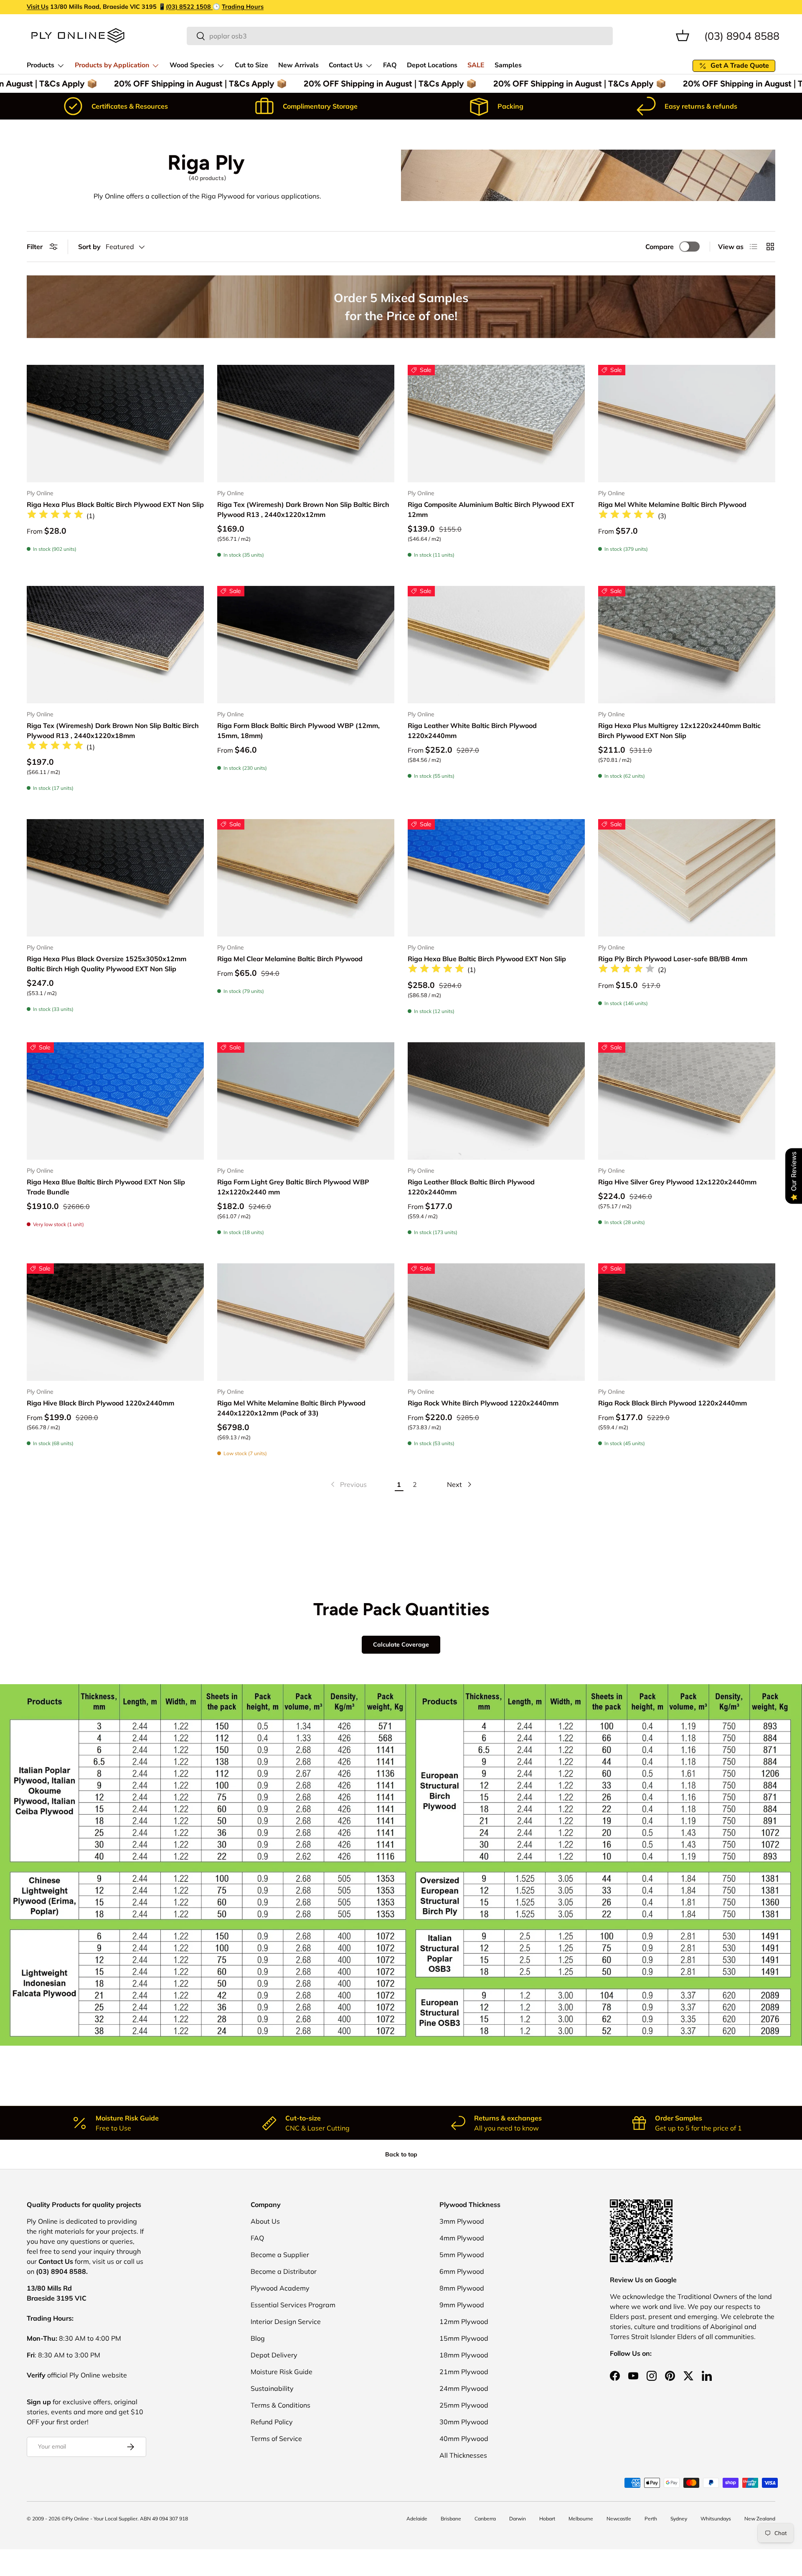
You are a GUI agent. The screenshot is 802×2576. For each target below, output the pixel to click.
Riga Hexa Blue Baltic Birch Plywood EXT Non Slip (487, 959)
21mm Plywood (464, 2372)
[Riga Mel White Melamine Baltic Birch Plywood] (687, 424)
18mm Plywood (464, 2355)
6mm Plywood (462, 2271)
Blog (258, 2338)
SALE (476, 65)
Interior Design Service (286, 2321)
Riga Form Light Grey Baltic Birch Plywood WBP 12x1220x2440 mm (293, 1187)
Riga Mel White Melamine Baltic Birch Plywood (672, 504)
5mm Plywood (462, 2255)
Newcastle (619, 2519)
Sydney (679, 2519)
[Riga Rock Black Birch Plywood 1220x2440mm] (687, 1322)
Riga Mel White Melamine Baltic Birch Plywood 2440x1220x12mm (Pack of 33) (291, 1408)
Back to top (401, 2154)
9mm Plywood (462, 2305)
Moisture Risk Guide (282, 2372)
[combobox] (400, 36)
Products (41, 65)
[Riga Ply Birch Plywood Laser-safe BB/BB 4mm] (687, 878)
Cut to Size (251, 65)
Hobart (547, 2519)
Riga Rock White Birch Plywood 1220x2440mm (483, 1403)
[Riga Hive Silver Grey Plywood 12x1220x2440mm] (687, 1101)
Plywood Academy (280, 2288)
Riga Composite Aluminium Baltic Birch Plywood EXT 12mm (491, 509)
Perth (651, 2519)
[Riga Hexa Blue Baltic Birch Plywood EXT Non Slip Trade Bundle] (115, 1101)
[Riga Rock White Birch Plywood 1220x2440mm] (496, 1322)
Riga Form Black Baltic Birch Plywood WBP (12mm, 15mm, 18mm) (298, 731)
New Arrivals (298, 65)
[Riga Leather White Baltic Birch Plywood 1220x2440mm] (496, 645)
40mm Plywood (464, 2439)
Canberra (485, 2519)
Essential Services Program (293, 2305)
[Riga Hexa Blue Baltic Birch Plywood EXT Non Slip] (496, 878)
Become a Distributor (284, 2271)
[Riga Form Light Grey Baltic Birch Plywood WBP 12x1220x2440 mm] (306, 1101)
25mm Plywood (464, 2405)
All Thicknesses (463, 2455)
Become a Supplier (280, 2255)
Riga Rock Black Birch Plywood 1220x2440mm (673, 1403)
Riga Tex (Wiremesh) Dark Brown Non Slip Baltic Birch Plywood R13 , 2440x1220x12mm (303, 509)
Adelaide (417, 2519)
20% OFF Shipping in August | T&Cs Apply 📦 (181, 84)
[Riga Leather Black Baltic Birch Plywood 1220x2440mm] (496, 1101)
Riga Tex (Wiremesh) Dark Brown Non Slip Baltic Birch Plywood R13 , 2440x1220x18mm (113, 731)
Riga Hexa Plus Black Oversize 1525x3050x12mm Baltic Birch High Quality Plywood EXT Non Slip (107, 964)
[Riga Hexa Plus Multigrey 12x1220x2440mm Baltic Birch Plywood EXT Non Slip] (687, 645)
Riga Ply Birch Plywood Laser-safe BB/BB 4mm (673, 959)
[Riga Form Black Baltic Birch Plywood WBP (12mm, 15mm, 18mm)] (306, 645)
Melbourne (581, 2519)
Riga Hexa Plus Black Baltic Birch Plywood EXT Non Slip (115, 504)
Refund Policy (272, 2422)
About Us (265, 2221)
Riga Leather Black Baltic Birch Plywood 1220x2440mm (471, 1187)
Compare (660, 247)
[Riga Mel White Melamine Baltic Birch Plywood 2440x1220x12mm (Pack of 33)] (306, 1322)
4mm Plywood (462, 2238)
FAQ (390, 65)
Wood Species (192, 65)
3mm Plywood (462, 2221)
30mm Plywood (464, 2422)
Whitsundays (716, 2519)
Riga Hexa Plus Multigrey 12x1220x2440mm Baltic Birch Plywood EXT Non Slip (679, 731)
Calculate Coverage (401, 1645)
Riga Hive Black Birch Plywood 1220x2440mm (100, 1403)
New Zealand (760, 2519)
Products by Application (112, 65)
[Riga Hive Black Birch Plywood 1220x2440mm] (115, 1322)
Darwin (518, 2519)
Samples (508, 65)
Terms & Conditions (280, 2405)
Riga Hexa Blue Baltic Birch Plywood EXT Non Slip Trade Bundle (106, 1187)
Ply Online (77, 2519)
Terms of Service (276, 2439)
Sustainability (272, 2388)
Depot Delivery (274, 2355)
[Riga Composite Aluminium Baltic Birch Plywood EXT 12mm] (496, 424)
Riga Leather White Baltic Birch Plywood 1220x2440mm (472, 731)
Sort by (89, 247)
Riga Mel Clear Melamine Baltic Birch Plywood (290, 959)
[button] (683, 36)
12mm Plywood (464, 2321)
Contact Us (346, 65)
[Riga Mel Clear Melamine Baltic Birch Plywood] (306, 878)
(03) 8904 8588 (742, 35)
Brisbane (451, 2519)
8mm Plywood (462, 2288)
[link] (348, 1484)
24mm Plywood (464, 2388)
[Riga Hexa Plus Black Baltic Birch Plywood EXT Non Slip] (115, 424)
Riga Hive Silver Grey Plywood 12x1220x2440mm (677, 1182)
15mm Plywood (464, 2338)
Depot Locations (432, 65)
